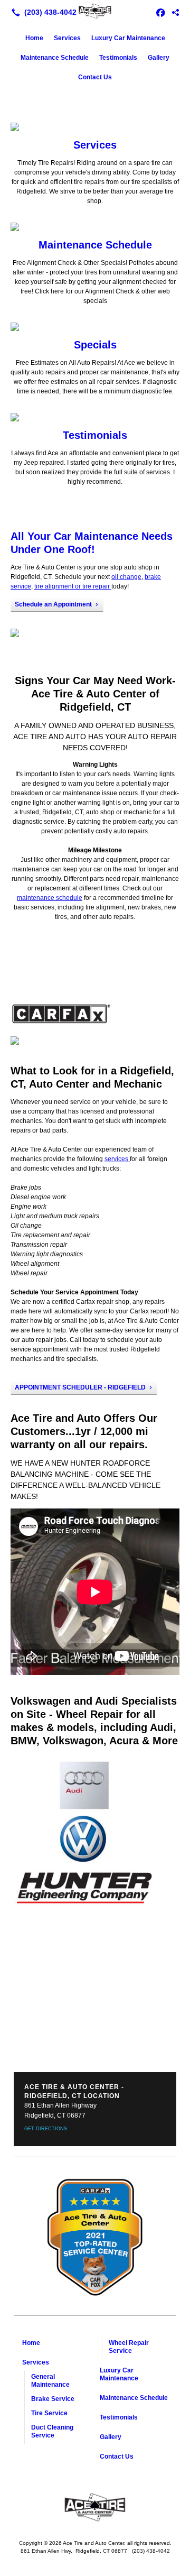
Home (34, 38)
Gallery (159, 58)
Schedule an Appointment (53, 604)
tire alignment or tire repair (73, 586)
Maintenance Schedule (55, 58)
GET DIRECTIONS (46, 2129)
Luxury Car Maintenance (128, 38)
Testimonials (118, 58)
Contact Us (95, 77)
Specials (95, 345)
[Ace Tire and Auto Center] (95, 11)
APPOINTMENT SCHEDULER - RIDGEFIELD (80, 1387)
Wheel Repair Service (129, 2347)
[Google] (175, 12)
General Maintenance (50, 2381)
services (117, 1159)
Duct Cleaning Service (52, 2431)
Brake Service (53, 2399)
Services (67, 38)
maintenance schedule (50, 898)
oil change (126, 577)
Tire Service (49, 2413)
